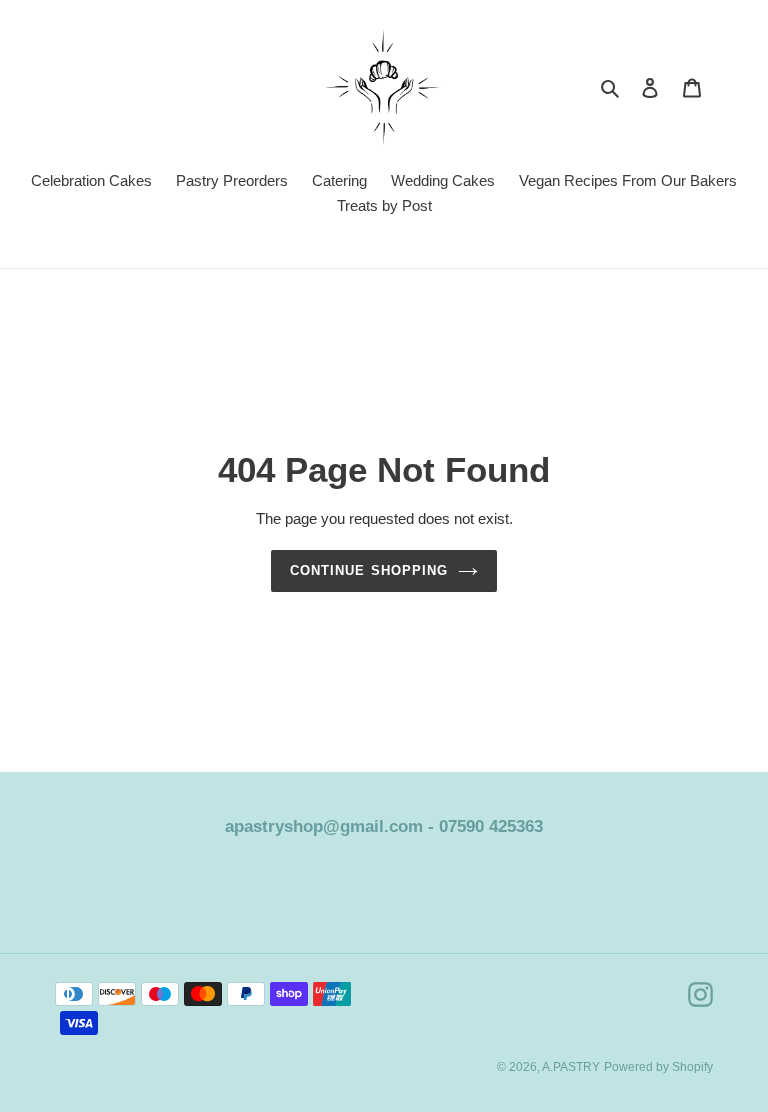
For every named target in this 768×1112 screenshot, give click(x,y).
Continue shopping (369, 570)
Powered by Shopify (658, 1067)
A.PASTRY (571, 1067)
